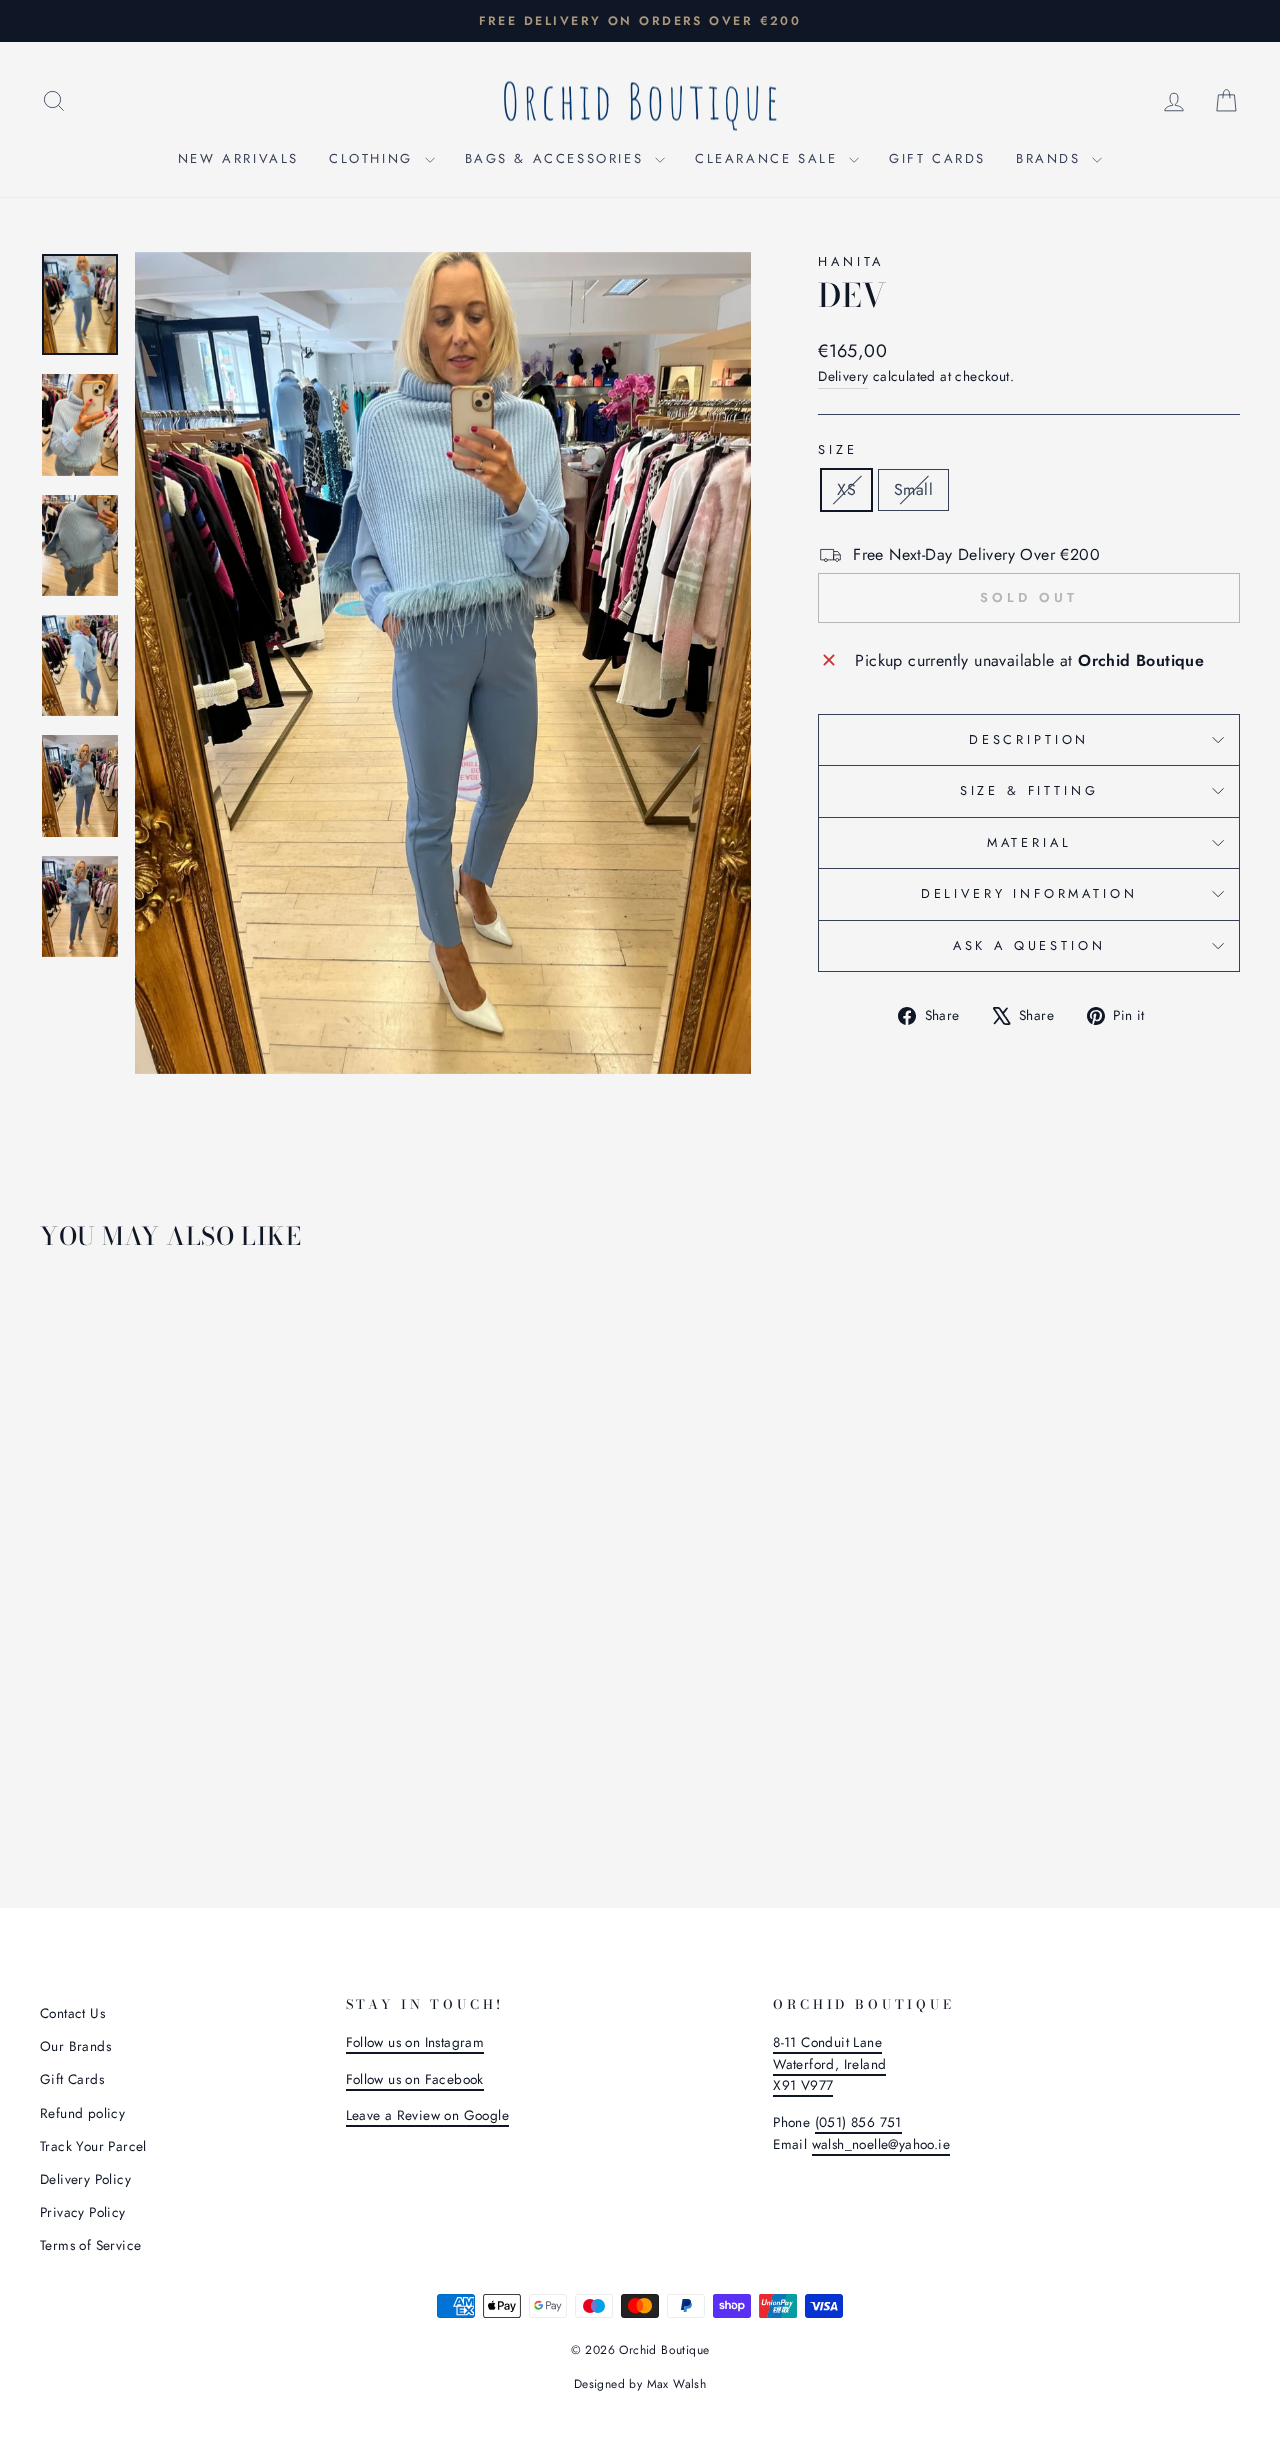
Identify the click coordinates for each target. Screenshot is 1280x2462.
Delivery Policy (85, 2179)
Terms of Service (90, 2245)
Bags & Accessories (557, 158)
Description (1029, 739)
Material (1029, 842)
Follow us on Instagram (415, 2042)
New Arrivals (238, 158)
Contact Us (72, 2013)
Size (837, 449)
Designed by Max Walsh (640, 2384)
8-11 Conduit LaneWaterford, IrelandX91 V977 (829, 2064)
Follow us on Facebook (415, 2079)
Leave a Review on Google (428, 2115)
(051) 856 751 (858, 2122)
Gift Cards (937, 158)
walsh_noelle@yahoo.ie (881, 2144)
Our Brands (75, 2046)
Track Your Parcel (93, 2146)
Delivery (843, 376)
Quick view (182, 1699)
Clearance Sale (769, 158)
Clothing (374, 158)
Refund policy (82, 2113)
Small (913, 489)
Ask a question (1029, 945)
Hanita (851, 261)
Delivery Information (1029, 893)
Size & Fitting (1029, 790)
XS (846, 489)
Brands (1051, 158)
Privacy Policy (83, 2212)
